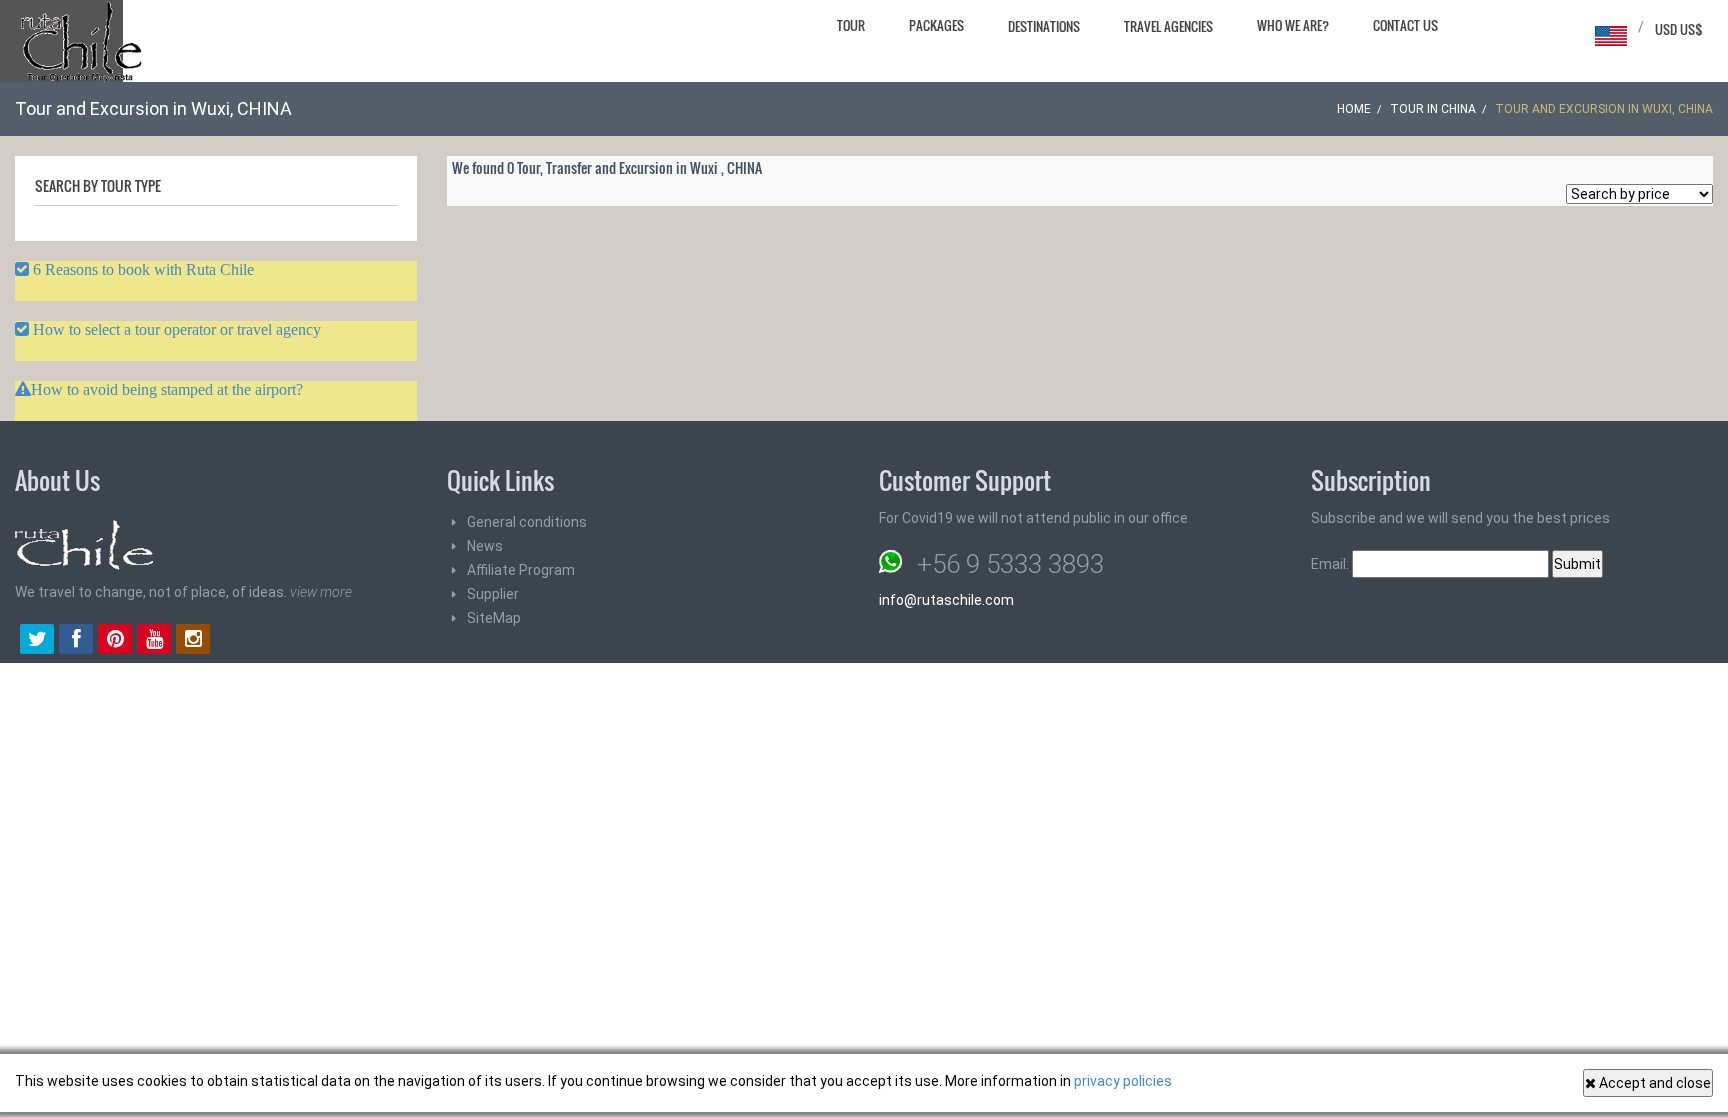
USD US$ (1679, 29)
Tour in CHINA (1433, 109)
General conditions (527, 522)
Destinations (1044, 26)
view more (321, 592)
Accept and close (1653, 1083)
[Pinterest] (115, 641)
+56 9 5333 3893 (1010, 564)
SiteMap (494, 618)
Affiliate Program (521, 570)
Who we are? (1293, 25)
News (485, 546)
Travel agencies (1168, 26)
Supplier (493, 594)
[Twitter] (37, 641)
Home (1354, 109)
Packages (936, 25)
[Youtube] (154, 641)
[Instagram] (193, 641)
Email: (1331, 564)
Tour (851, 25)
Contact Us (1405, 25)
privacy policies (1123, 1081)
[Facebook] (76, 641)
